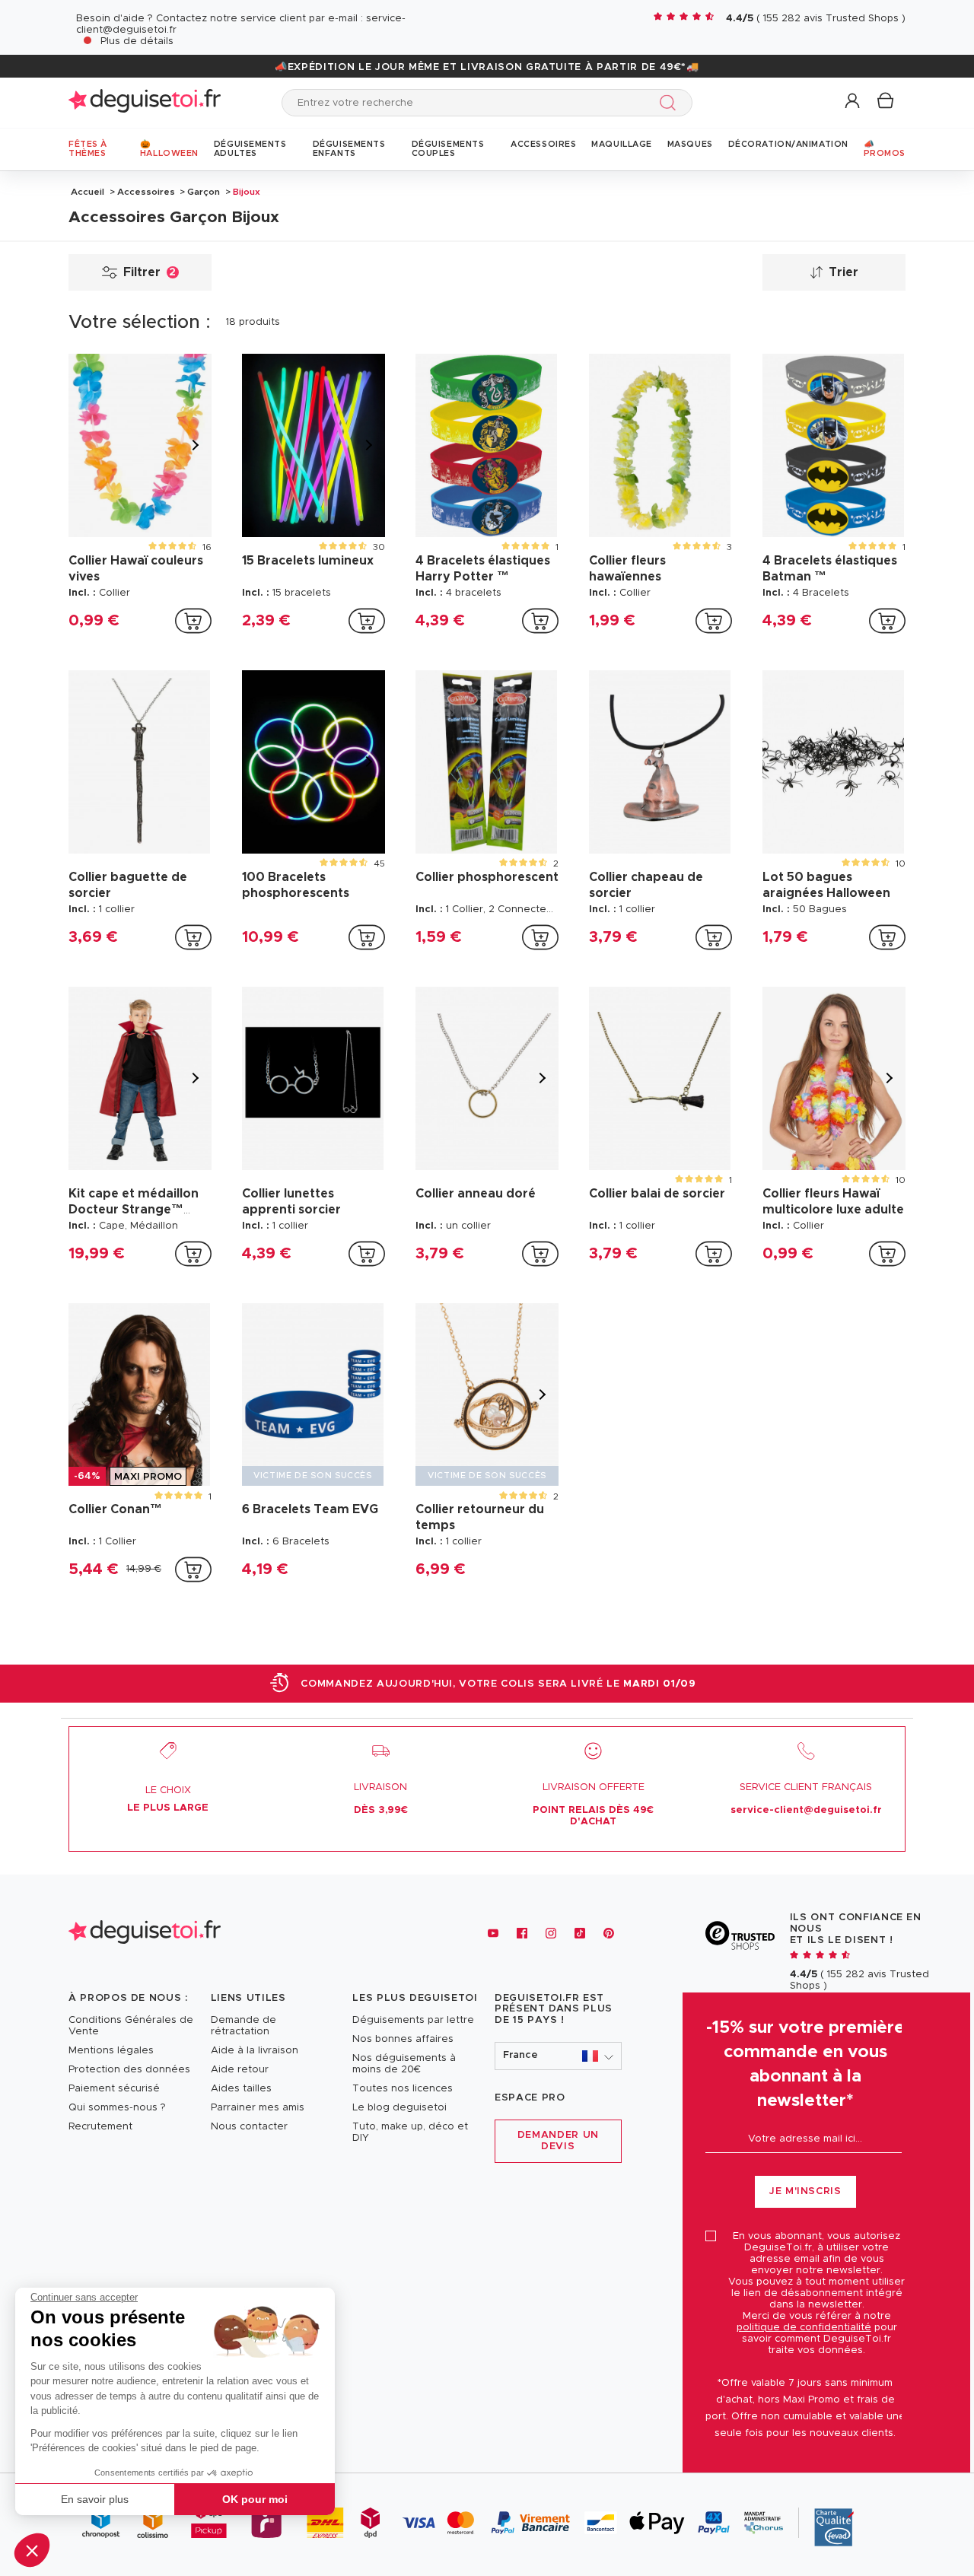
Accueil (88, 192)
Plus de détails (137, 41)
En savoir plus (95, 2499)
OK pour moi (255, 2499)
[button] (32, 2550)
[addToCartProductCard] (193, 621)
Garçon (204, 192)
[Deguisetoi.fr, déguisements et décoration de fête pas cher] (145, 102)
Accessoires (146, 192)
